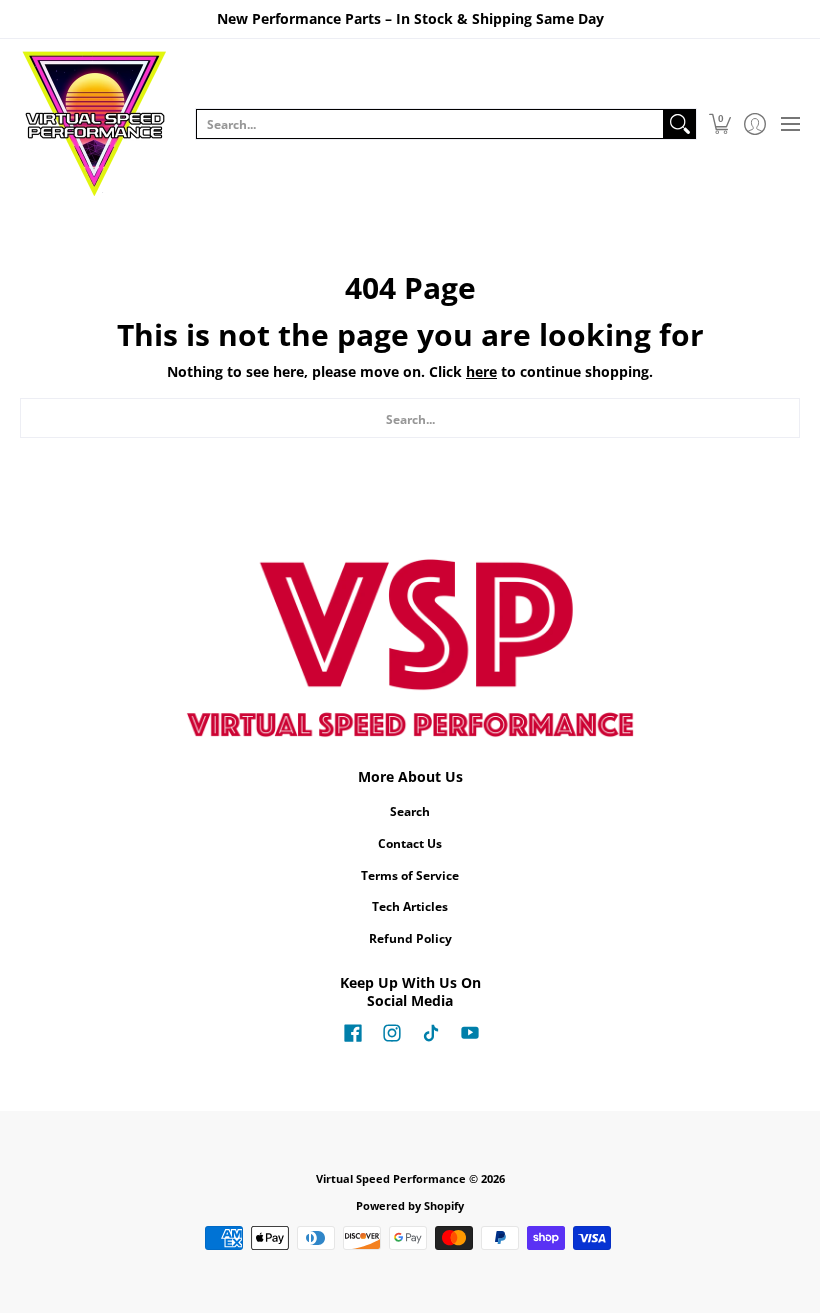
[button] (719, 124)
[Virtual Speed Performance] (95, 124)
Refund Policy (410, 938)
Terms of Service (410, 875)
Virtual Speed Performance (391, 1179)
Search (410, 811)
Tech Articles (410, 906)
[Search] (680, 124)
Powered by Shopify (410, 1206)
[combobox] (430, 124)
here (481, 371)
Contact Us (410, 843)
